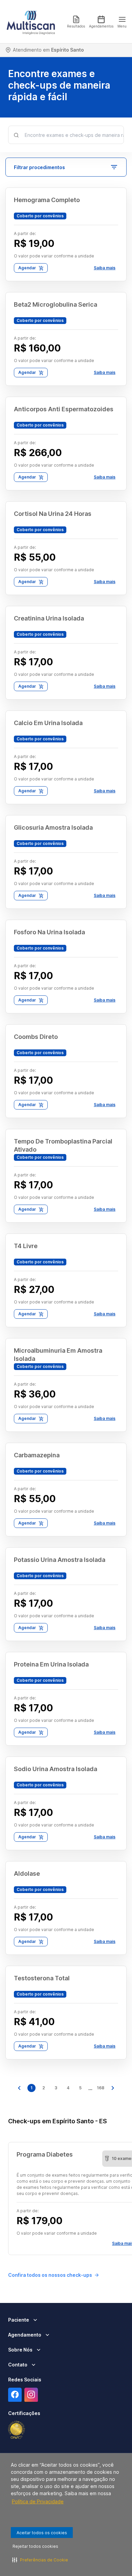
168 (101, 2088)
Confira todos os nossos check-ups (50, 2275)
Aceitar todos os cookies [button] (42, 2533)
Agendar (27, 268)
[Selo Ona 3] (17, 2430)
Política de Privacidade (38, 2501)
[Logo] (31, 22)
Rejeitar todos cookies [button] (35, 2546)
